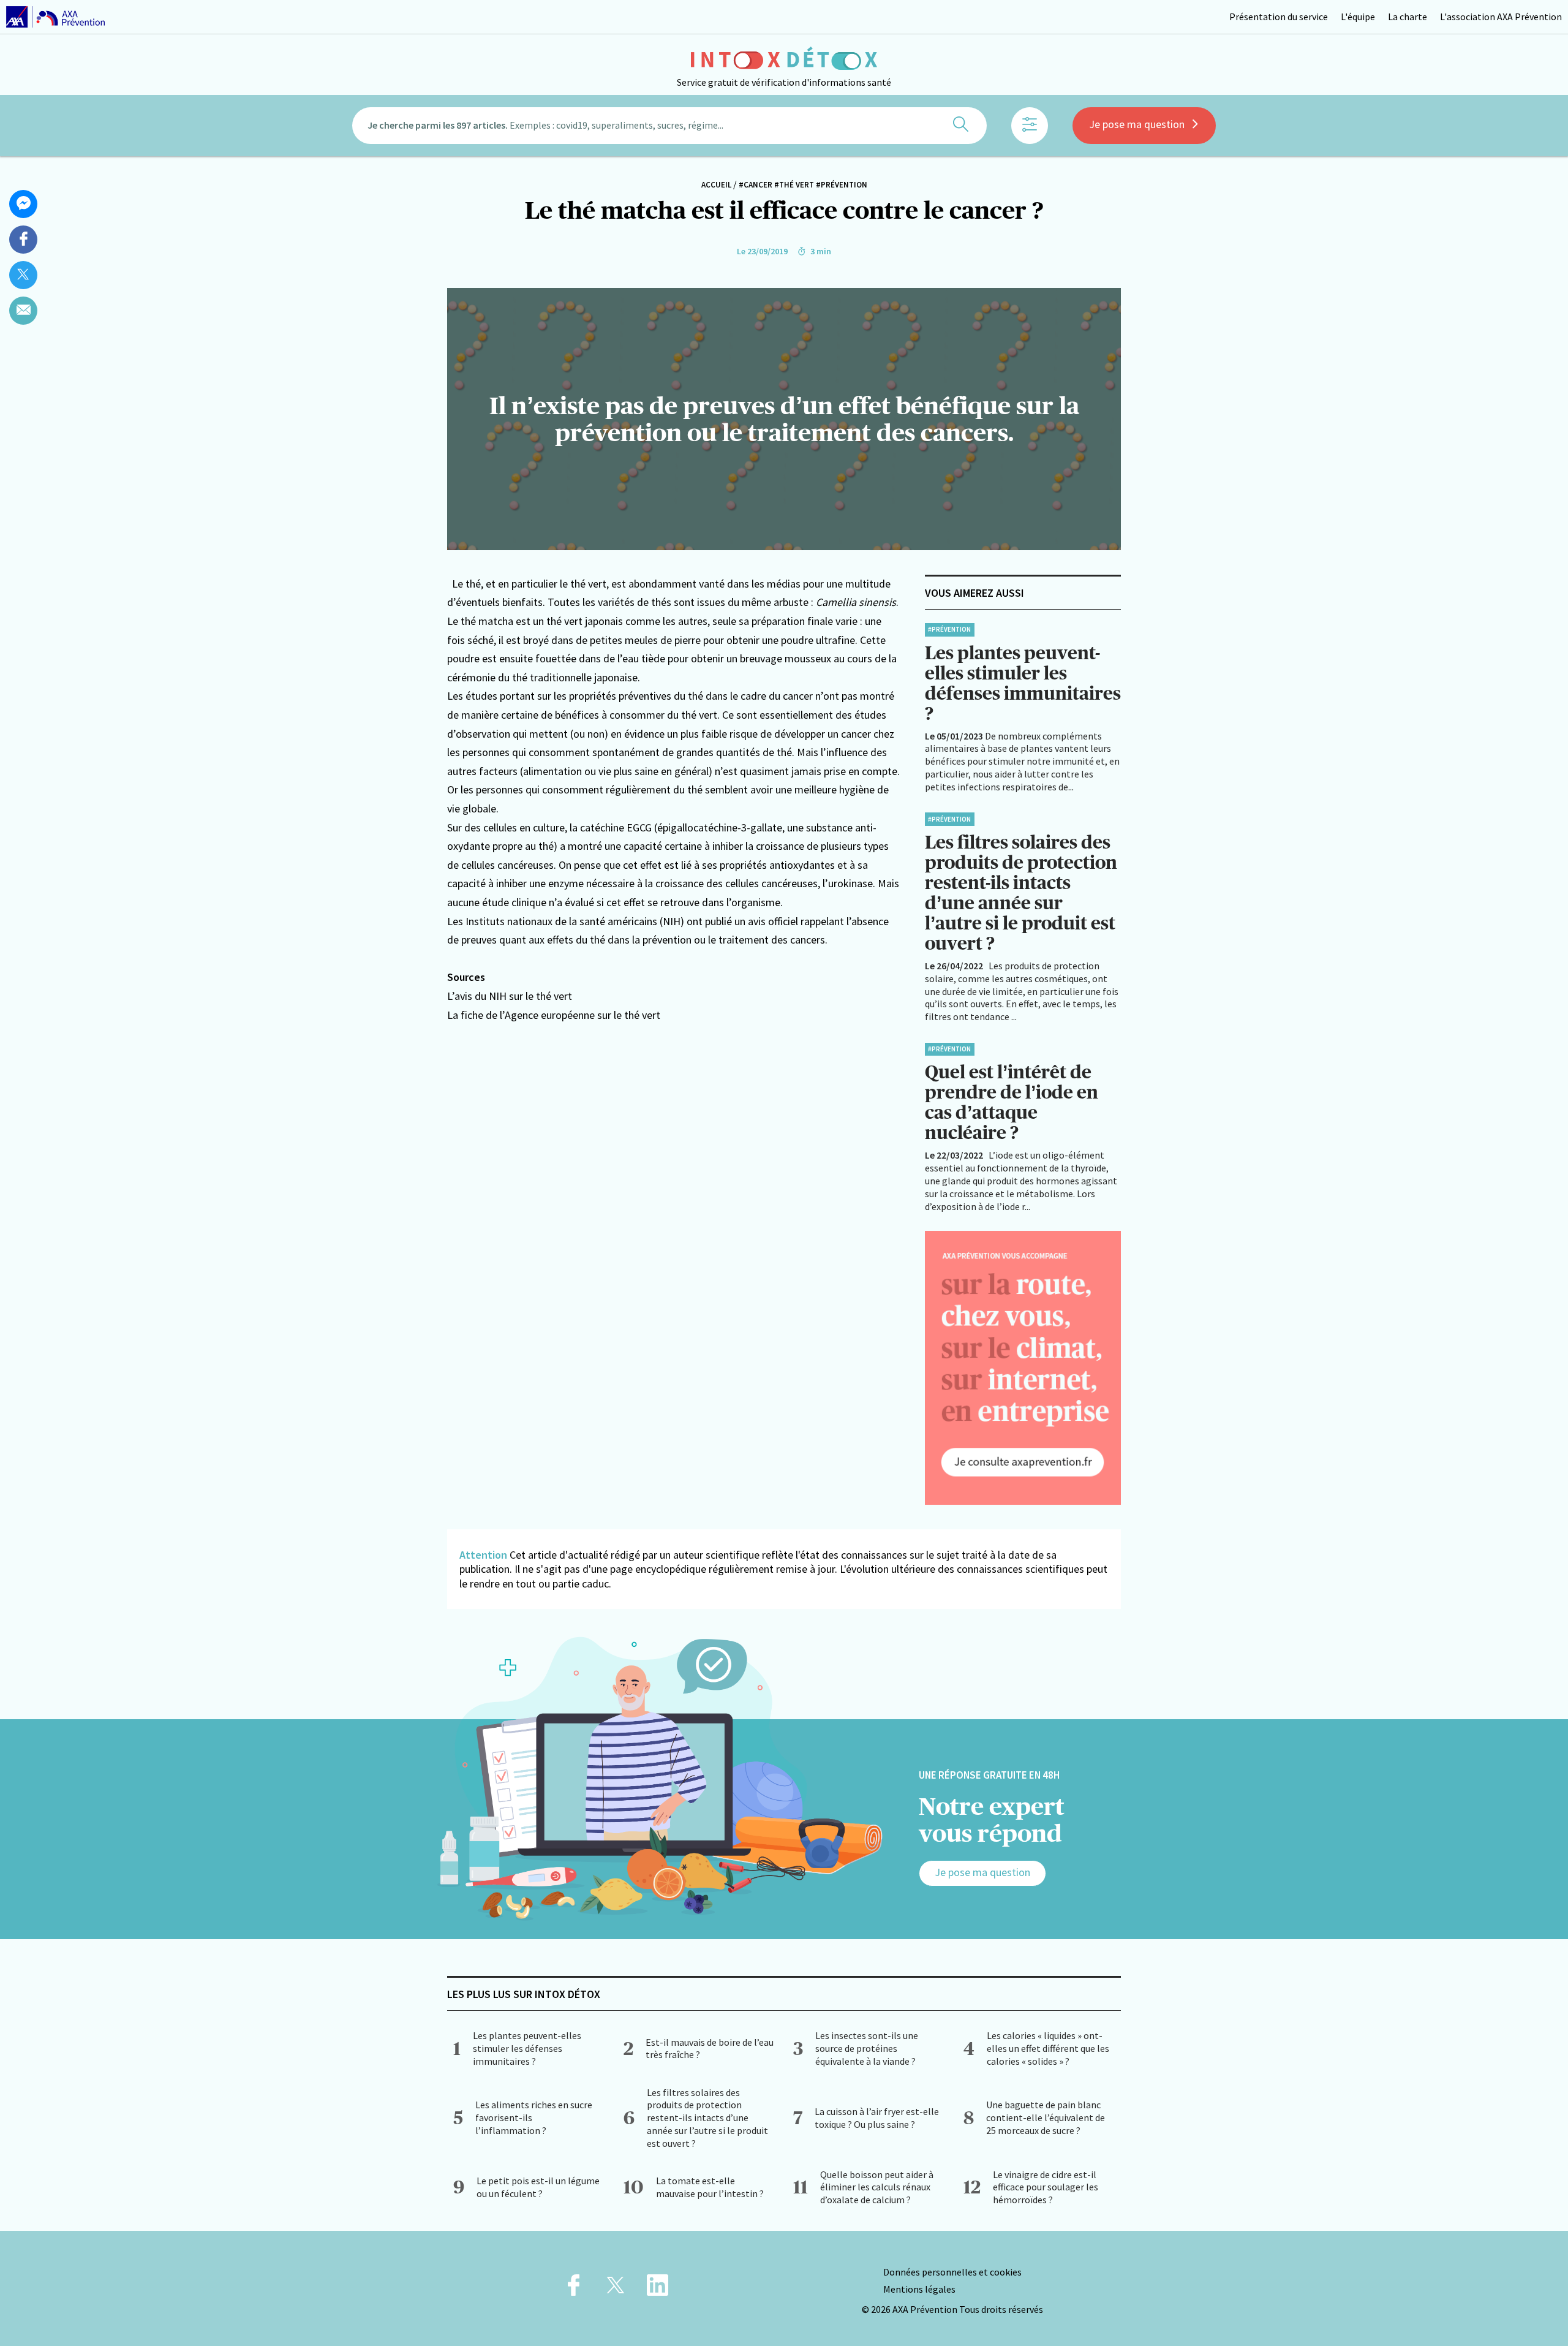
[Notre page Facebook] (574, 2289)
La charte (1408, 17)
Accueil (716, 185)
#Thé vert (794, 185)
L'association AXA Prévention (1501, 17)
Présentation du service (1279, 17)
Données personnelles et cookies (952, 2272)
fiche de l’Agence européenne (529, 1015)
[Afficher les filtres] (1030, 126)
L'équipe (1358, 17)
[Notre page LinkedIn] (658, 2289)
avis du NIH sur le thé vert (513, 996)
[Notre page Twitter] (616, 2289)
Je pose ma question (1137, 124)
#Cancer (756, 185)
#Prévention (842, 185)
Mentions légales (919, 2289)
